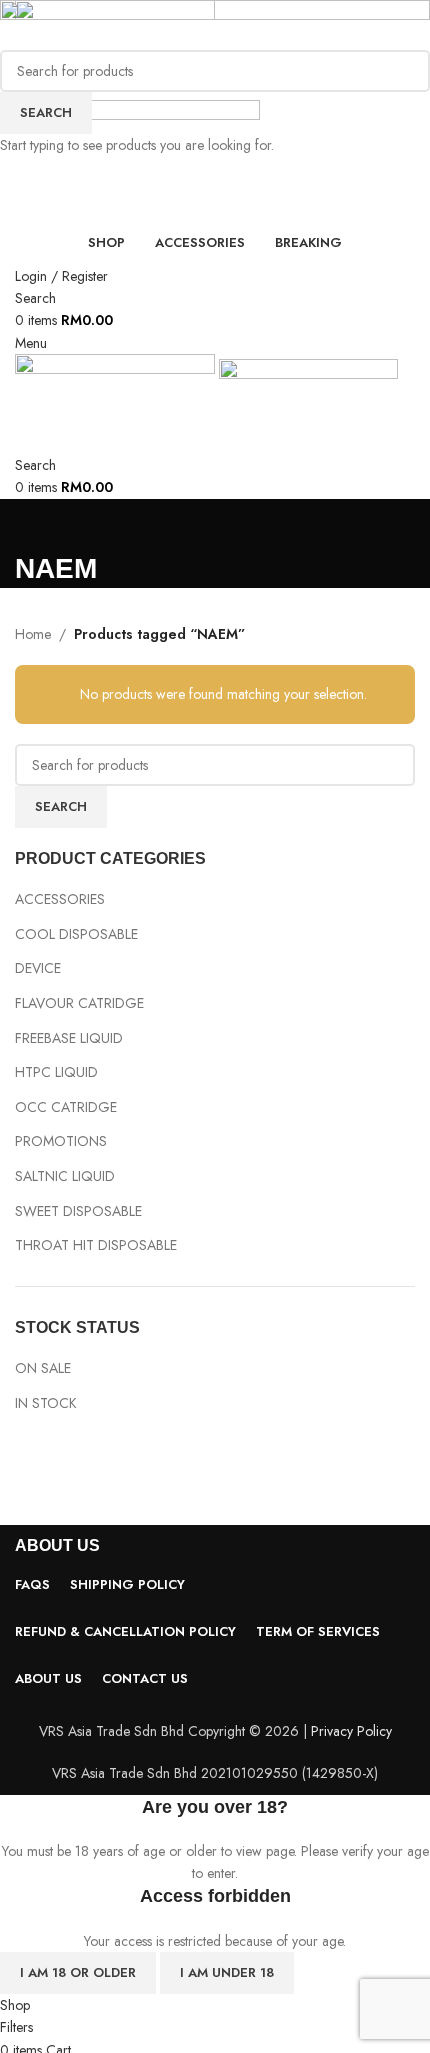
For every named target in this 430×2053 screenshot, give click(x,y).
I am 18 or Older (78, 1972)
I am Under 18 (227, 1972)
